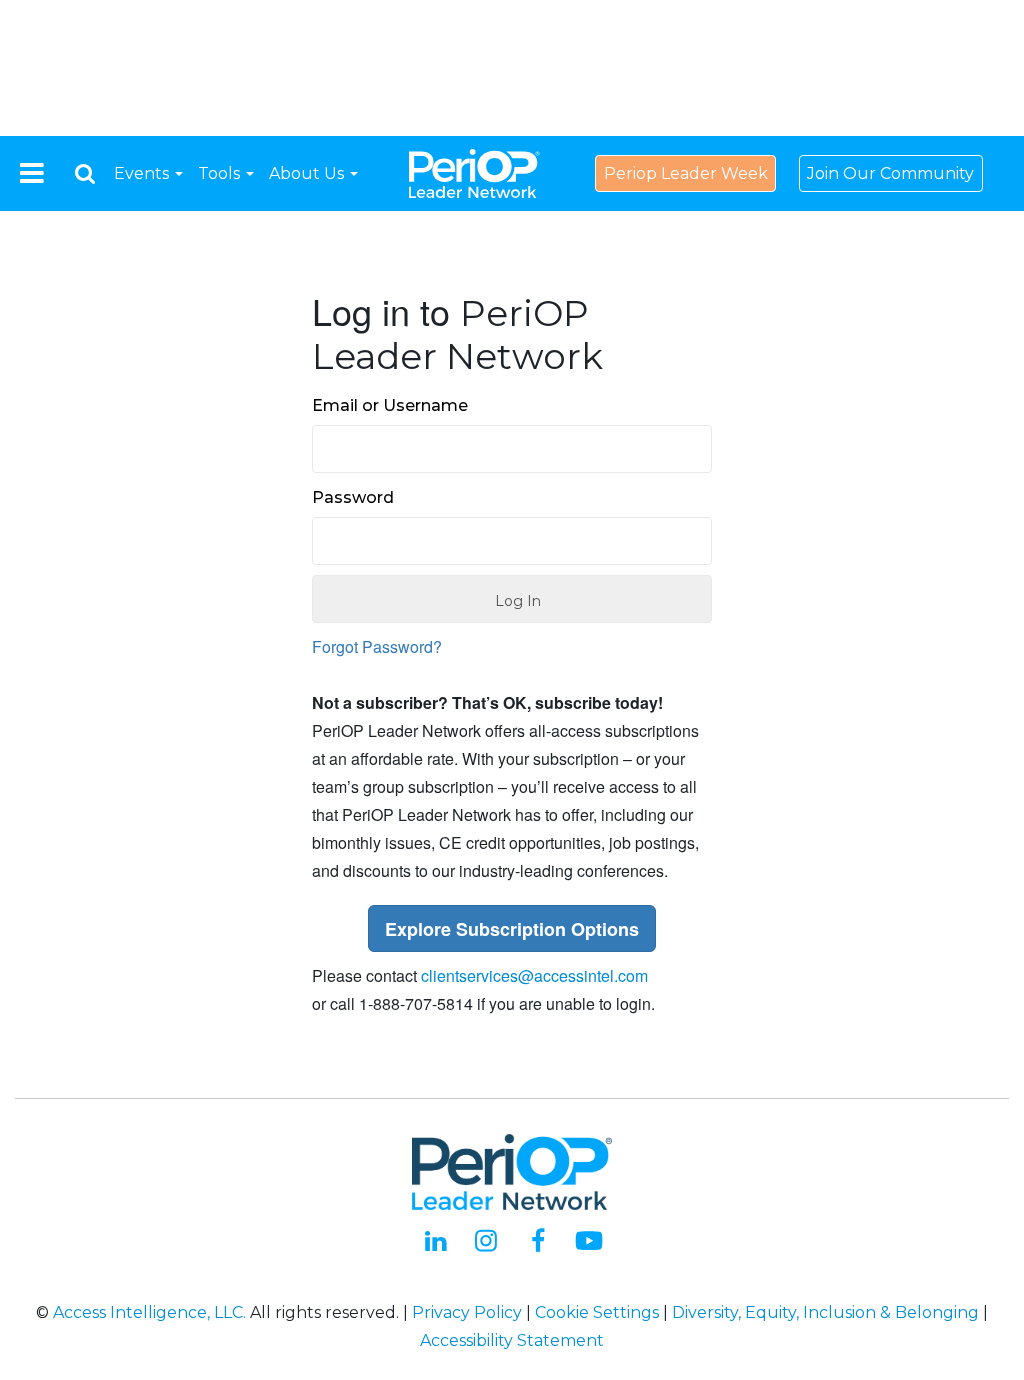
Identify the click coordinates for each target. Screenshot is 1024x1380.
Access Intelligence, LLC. (149, 1312)
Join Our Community (890, 173)
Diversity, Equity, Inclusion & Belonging (825, 1312)
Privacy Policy (467, 1312)
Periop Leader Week (686, 173)
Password (353, 497)
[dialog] (85, 173)
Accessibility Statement (512, 1340)
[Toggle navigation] (32, 173)
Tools (221, 173)
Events (143, 173)
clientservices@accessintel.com (534, 975)
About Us (308, 173)
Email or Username (390, 405)
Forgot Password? (377, 646)
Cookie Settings (597, 1312)
